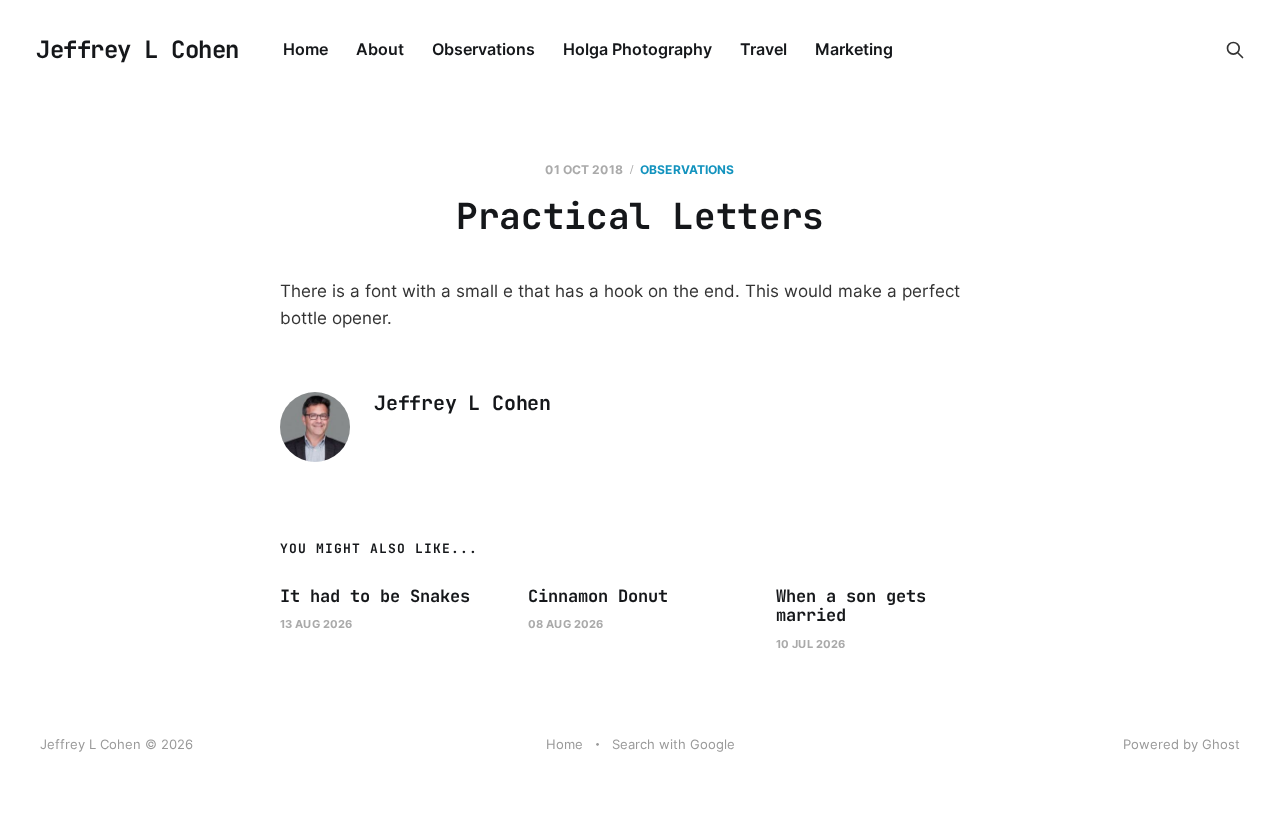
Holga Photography (637, 49)
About (380, 49)
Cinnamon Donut (598, 596)
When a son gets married (851, 606)
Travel (763, 49)
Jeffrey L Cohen (137, 50)
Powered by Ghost (1181, 744)
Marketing (854, 49)
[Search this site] (1235, 50)
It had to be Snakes (375, 596)
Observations (483, 49)
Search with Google (673, 744)
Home (305, 49)
